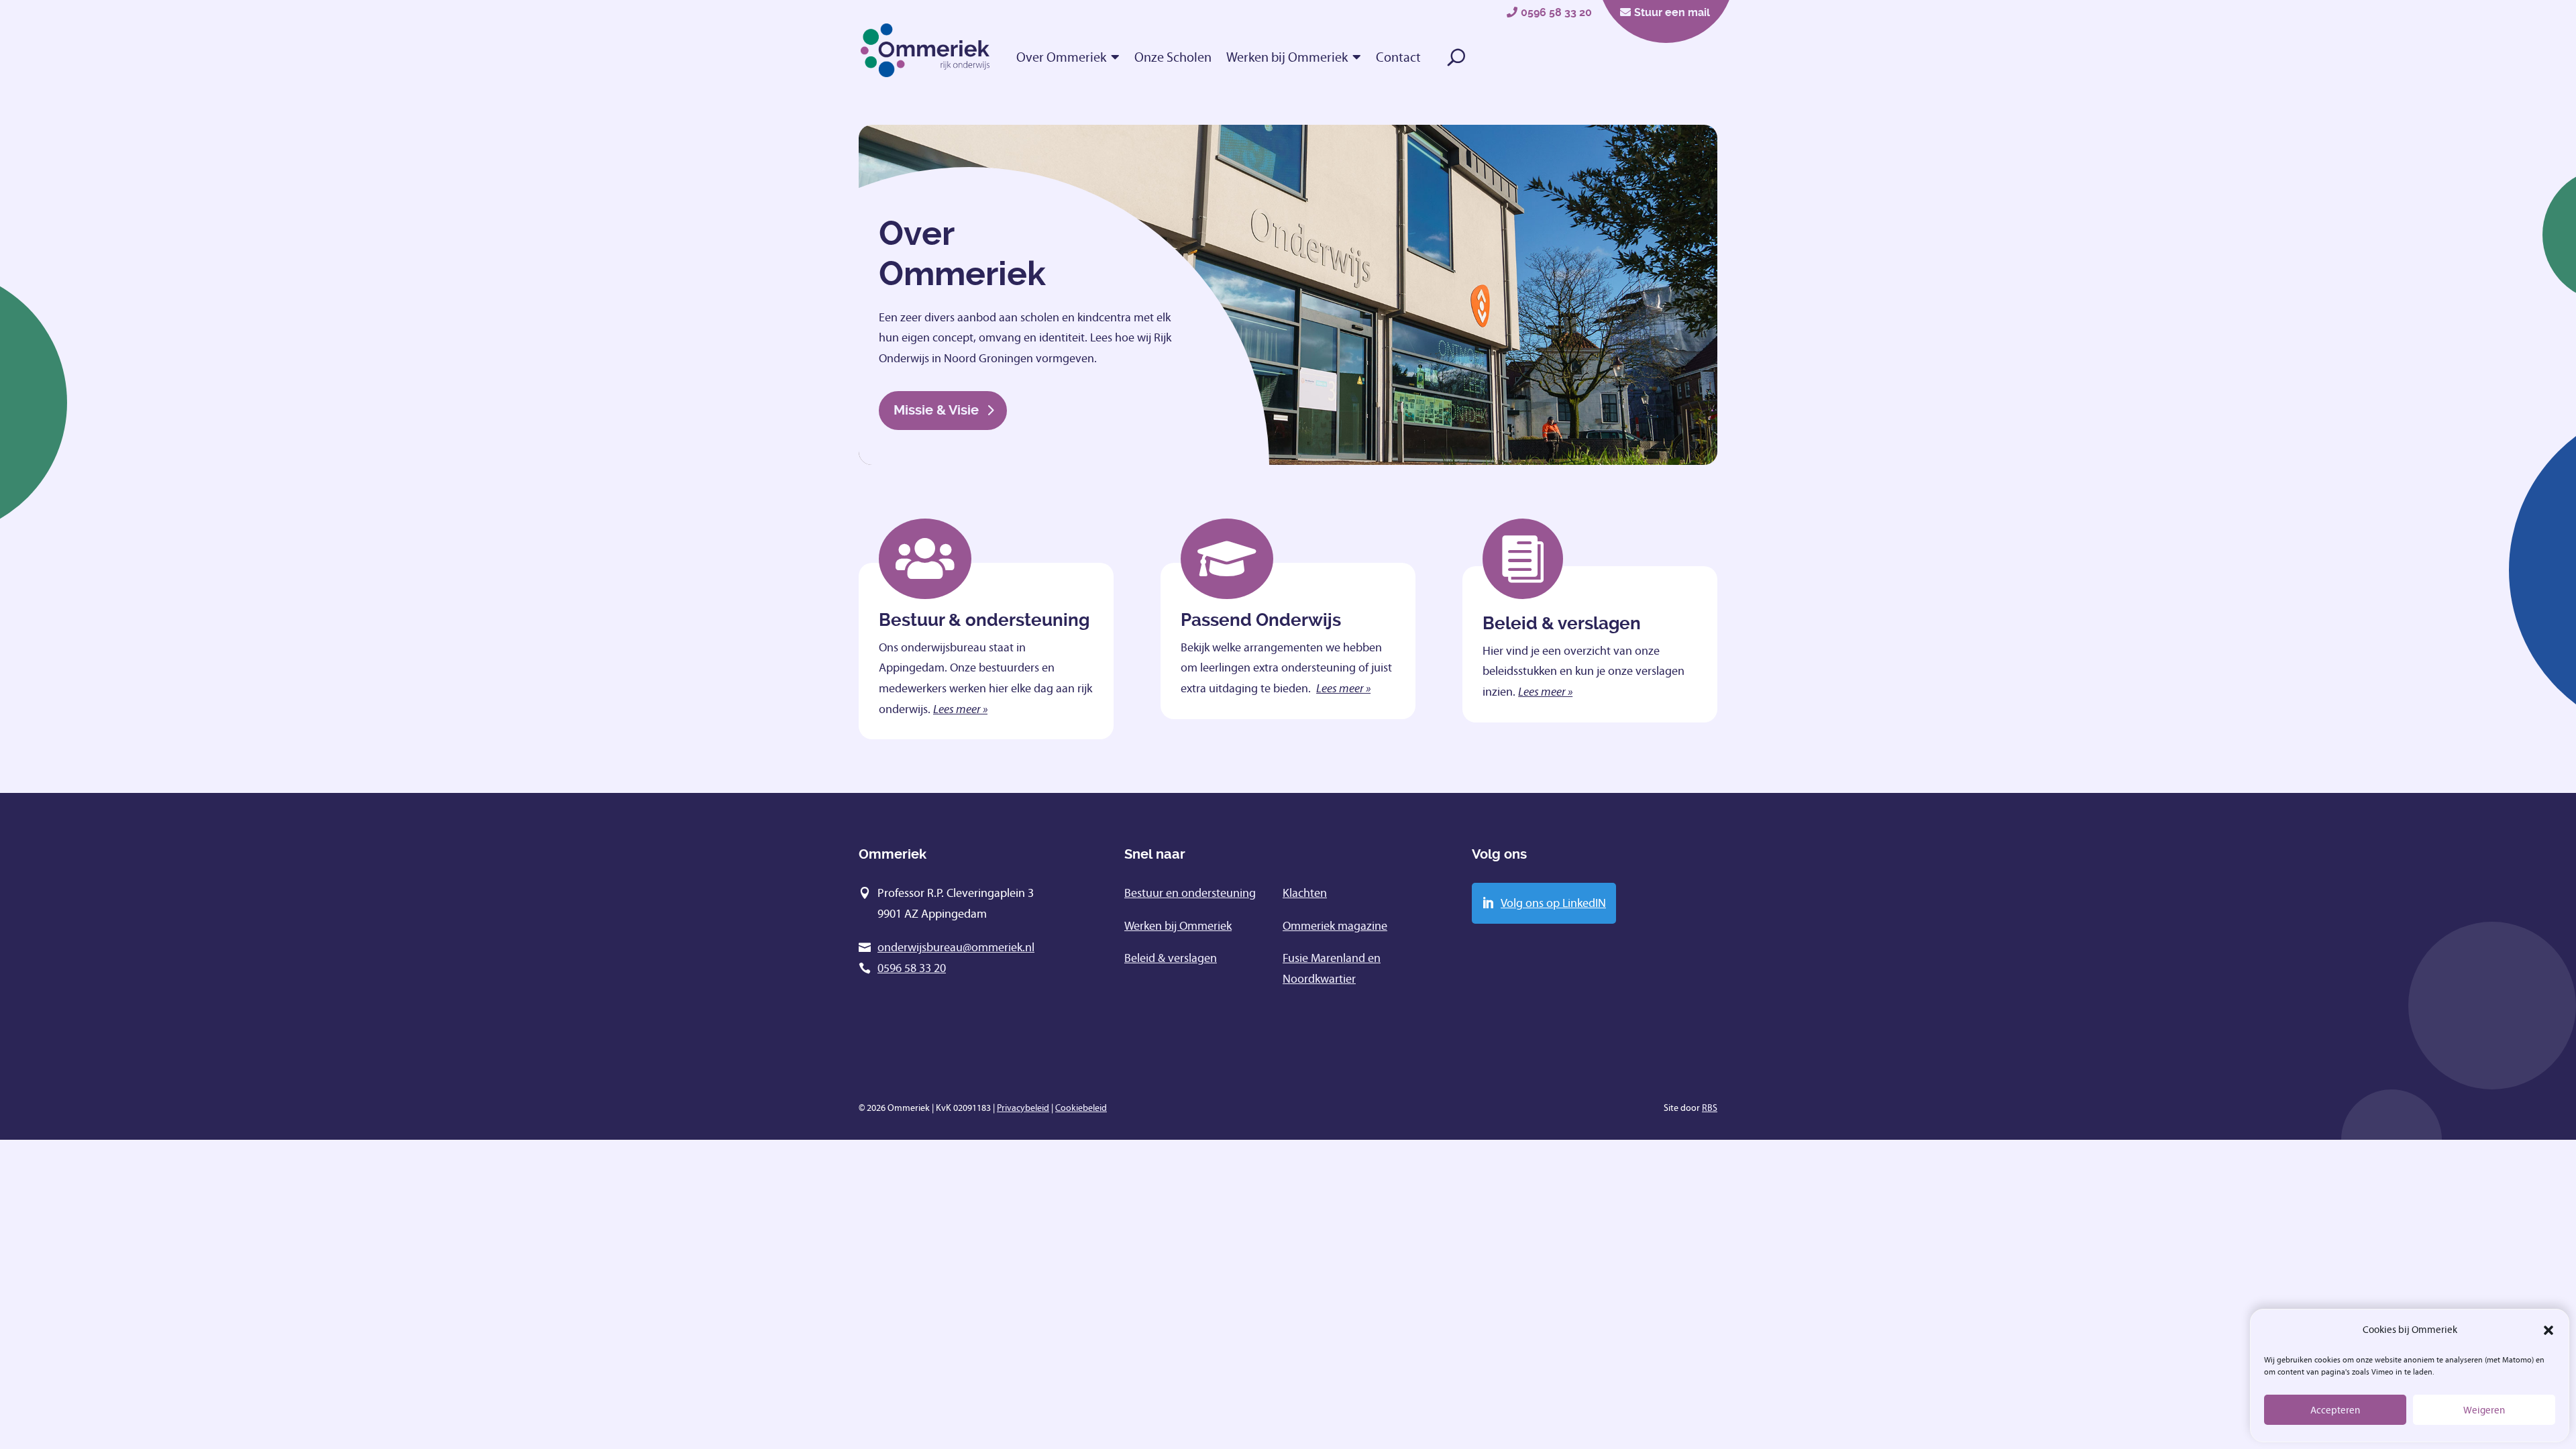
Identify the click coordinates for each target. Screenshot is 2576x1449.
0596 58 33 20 (1556, 12)
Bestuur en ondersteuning (1190, 893)
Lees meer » (960, 709)
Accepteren (2335, 1410)
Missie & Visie (936, 410)
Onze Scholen (1173, 57)
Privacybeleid (1023, 1108)
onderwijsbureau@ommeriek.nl (956, 947)
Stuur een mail (1672, 12)
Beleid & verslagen (1171, 958)
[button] (2548, 1330)
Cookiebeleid (1081, 1108)
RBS (1710, 1108)
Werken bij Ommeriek (1287, 57)
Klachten (1305, 893)
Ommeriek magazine (1335, 926)
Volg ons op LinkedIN (1553, 903)
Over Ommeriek (1061, 57)
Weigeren (2484, 1410)
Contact (1398, 57)
